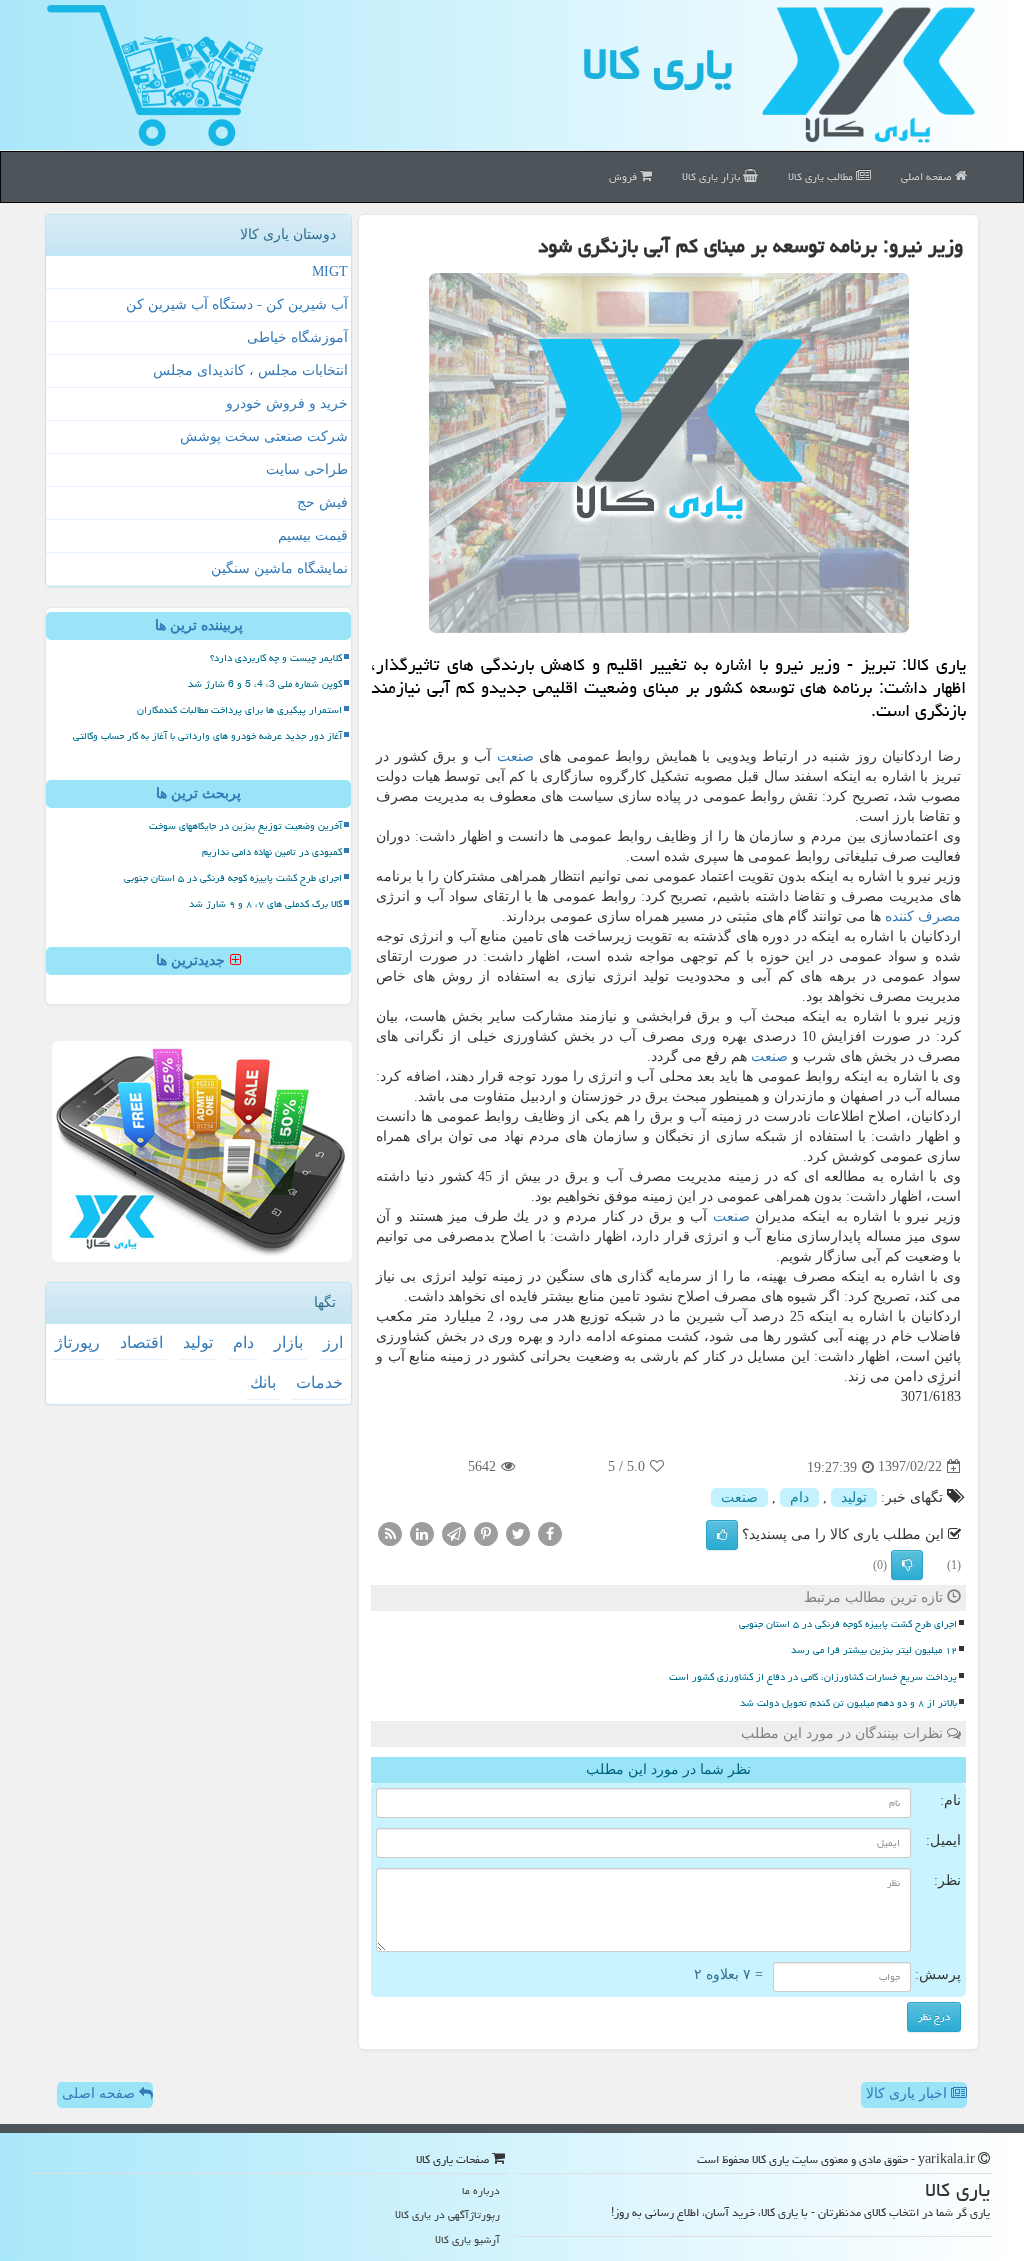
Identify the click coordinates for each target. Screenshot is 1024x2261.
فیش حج (322, 502)
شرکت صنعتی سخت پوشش (264, 436)
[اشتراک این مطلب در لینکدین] (422, 1532)
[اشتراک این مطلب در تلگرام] (454, 1532)
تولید (854, 1497)
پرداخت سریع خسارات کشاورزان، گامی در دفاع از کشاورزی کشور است (813, 1677)
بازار (288, 1342)
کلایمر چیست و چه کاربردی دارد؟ (276, 658)
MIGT (330, 271)
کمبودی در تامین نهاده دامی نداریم (272, 852)
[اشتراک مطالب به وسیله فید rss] (390, 1532)
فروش (624, 176)
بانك (263, 1382)
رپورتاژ (77, 1342)
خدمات (319, 1382)
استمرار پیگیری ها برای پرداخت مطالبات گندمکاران (239, 710)
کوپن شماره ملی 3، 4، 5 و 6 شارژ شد (265, 684)
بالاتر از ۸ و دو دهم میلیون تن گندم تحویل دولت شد (848, 1703)
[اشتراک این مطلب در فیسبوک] (550, 1532)
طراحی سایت (307, 469)
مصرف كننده (923, 916)
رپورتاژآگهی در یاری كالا (447, 2214)
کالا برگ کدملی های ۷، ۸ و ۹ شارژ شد (265, 904)
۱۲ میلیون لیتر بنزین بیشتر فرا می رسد (874, 1650)
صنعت (515, 756)
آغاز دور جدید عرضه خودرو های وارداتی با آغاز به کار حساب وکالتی (207, 736)
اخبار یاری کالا (908, 2093)
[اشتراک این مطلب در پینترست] (486, 1532)
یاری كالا (657, 64)
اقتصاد (141, 1342)
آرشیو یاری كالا (467, 2239)
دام (799, 1497)
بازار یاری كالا (712, 176)
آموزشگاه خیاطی (297, 337)
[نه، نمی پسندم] (907, 1565)
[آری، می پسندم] (722, 1535)
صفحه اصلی (928, 176)
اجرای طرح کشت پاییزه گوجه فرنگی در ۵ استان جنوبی (848, 1624)
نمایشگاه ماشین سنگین (279, 568)
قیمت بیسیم (313, 535)
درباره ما (481, 2190)
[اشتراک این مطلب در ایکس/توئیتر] (518, 1532)
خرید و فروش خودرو (287, 403)
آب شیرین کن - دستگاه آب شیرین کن (237, 304)
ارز (333, 1342)
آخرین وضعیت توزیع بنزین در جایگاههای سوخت (245, 826)
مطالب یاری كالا (822, 176)
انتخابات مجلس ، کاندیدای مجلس (250, 370)
